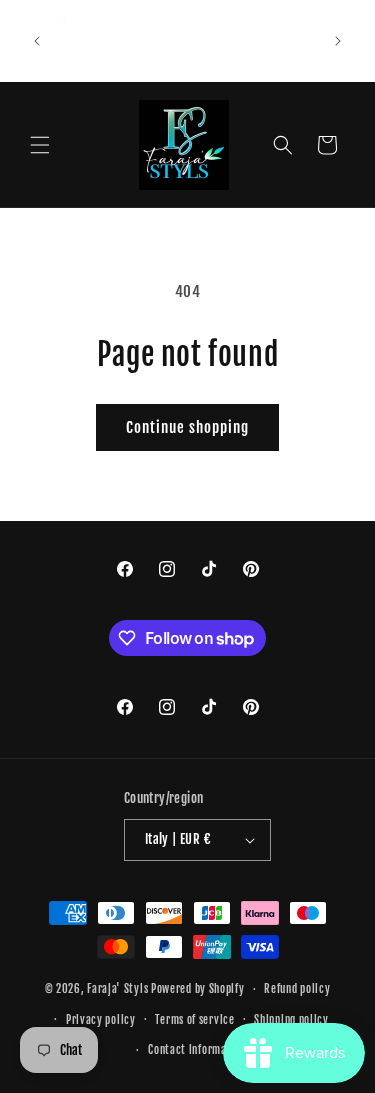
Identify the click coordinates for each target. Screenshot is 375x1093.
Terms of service (194, 1020)
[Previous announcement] (37, 41)
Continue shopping (187, 427)
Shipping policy (291, 1020)
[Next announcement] (338, 41)
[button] (40, 145)
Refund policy (297, 989)
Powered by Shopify (198, 989)
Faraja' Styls (119, 989)
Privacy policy (101, 1020)
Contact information (197, 1050)
